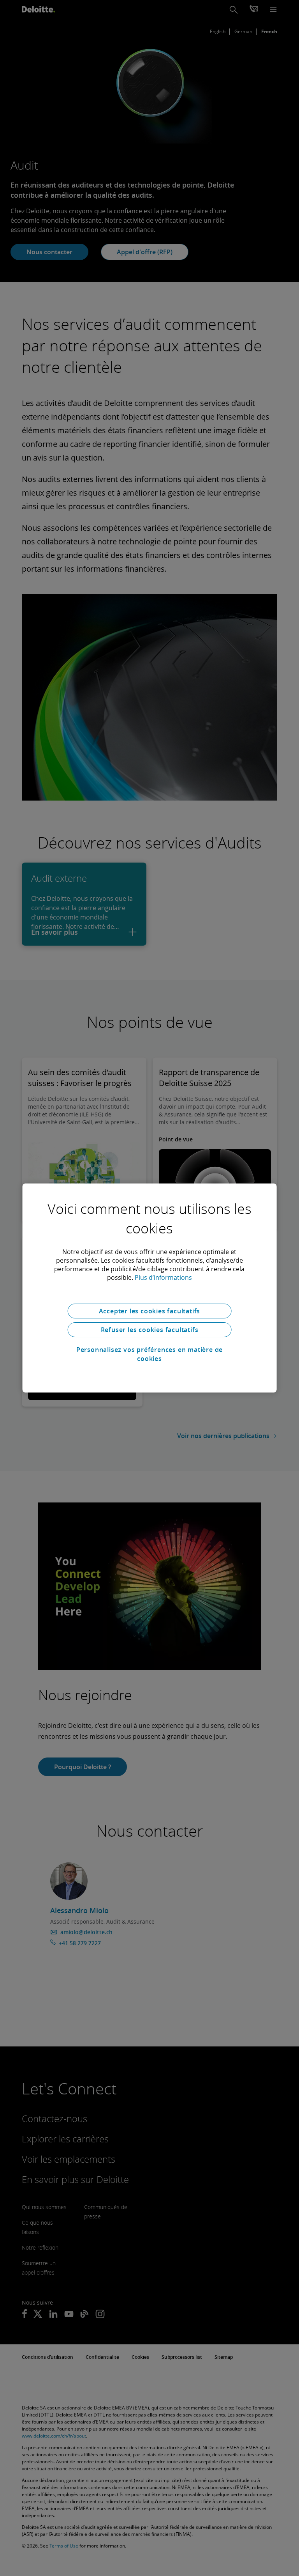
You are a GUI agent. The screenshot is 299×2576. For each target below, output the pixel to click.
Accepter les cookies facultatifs (150, 1311)
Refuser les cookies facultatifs (150, 1330)
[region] (150, 1288)
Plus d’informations (163, 1277)
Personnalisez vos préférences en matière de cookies (149, 1354)
